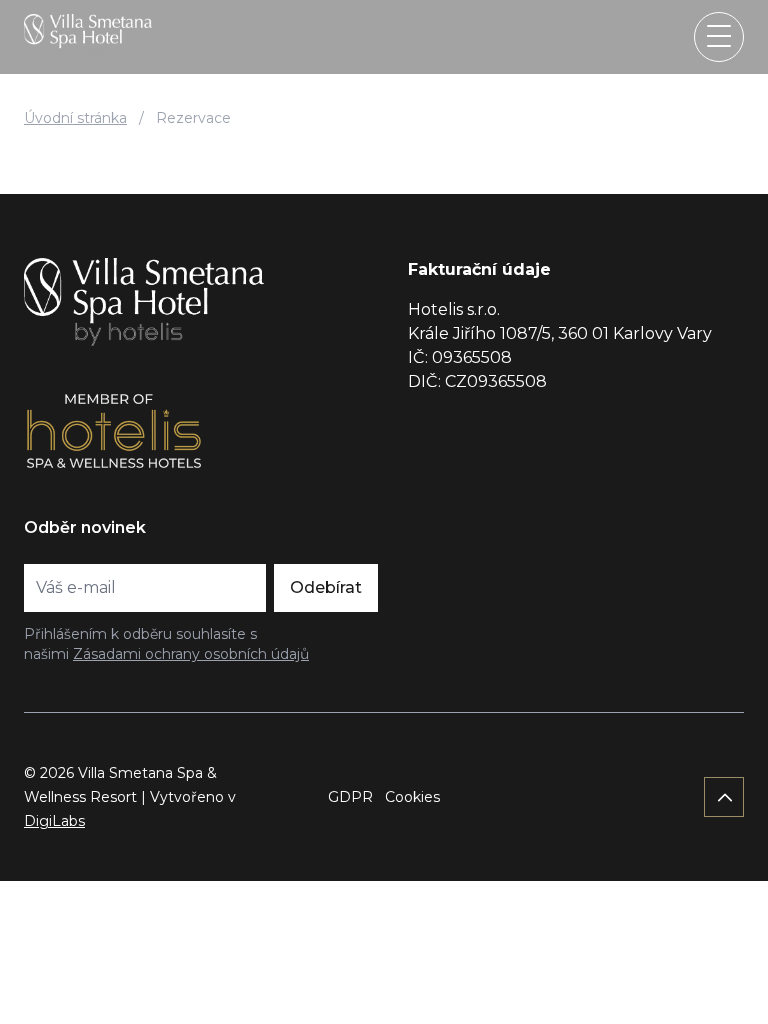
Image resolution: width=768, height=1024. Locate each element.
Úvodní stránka (75, 118)
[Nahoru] (724, 797)
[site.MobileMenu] (719, 37)
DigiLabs (54, 821)
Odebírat (326, 587)
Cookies (412, 797)
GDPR (350, 797)
